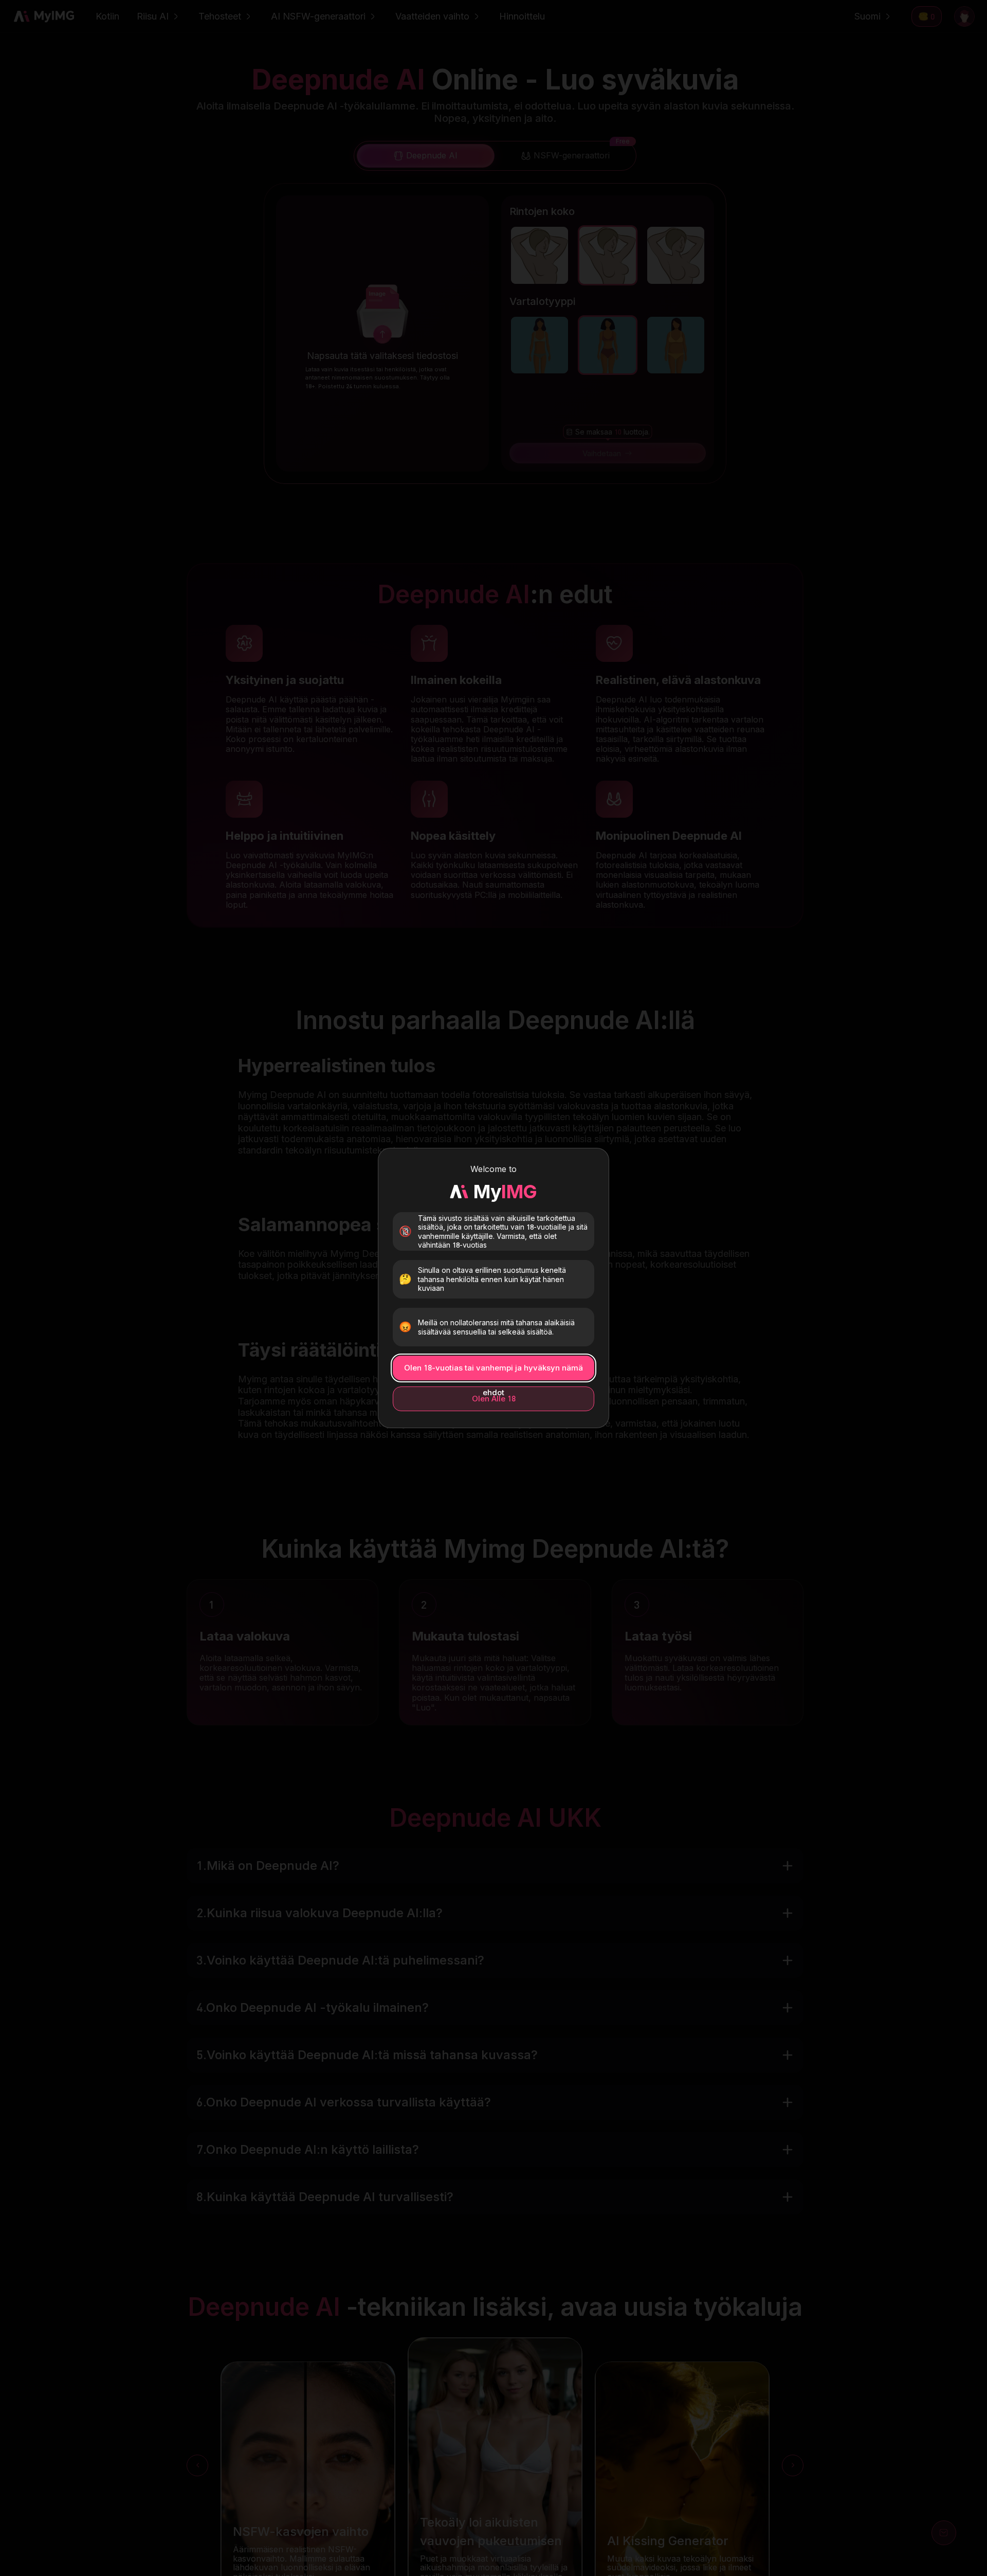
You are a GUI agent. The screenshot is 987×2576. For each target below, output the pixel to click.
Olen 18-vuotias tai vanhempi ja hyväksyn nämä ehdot (493, 1372)
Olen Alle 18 (494, 1399)
